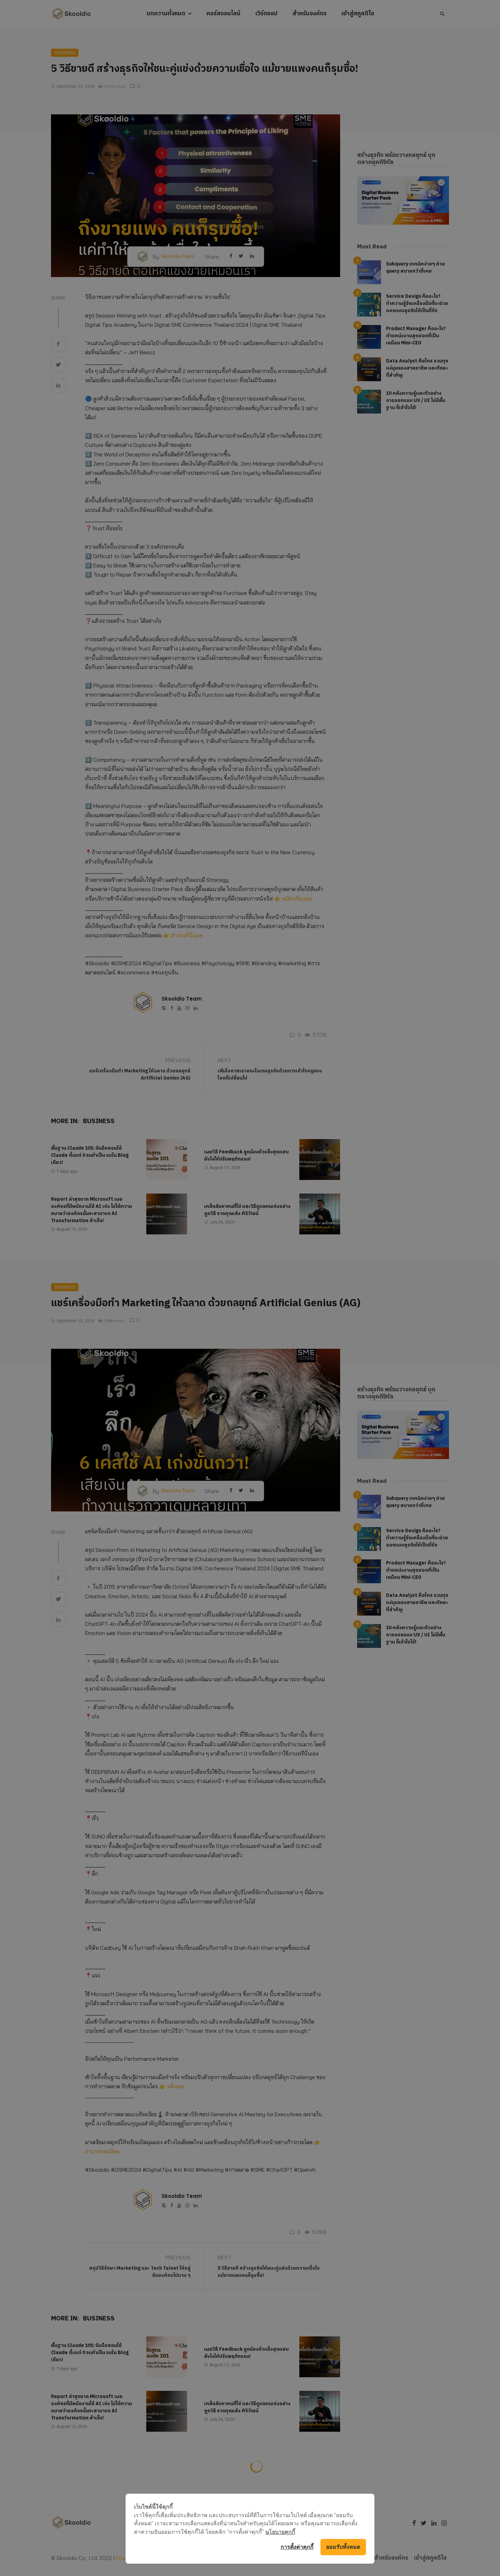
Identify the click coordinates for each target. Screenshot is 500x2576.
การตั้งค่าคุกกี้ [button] (297, 2547)
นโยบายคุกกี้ (280, 2532)
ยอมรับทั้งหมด (343, 2547)
